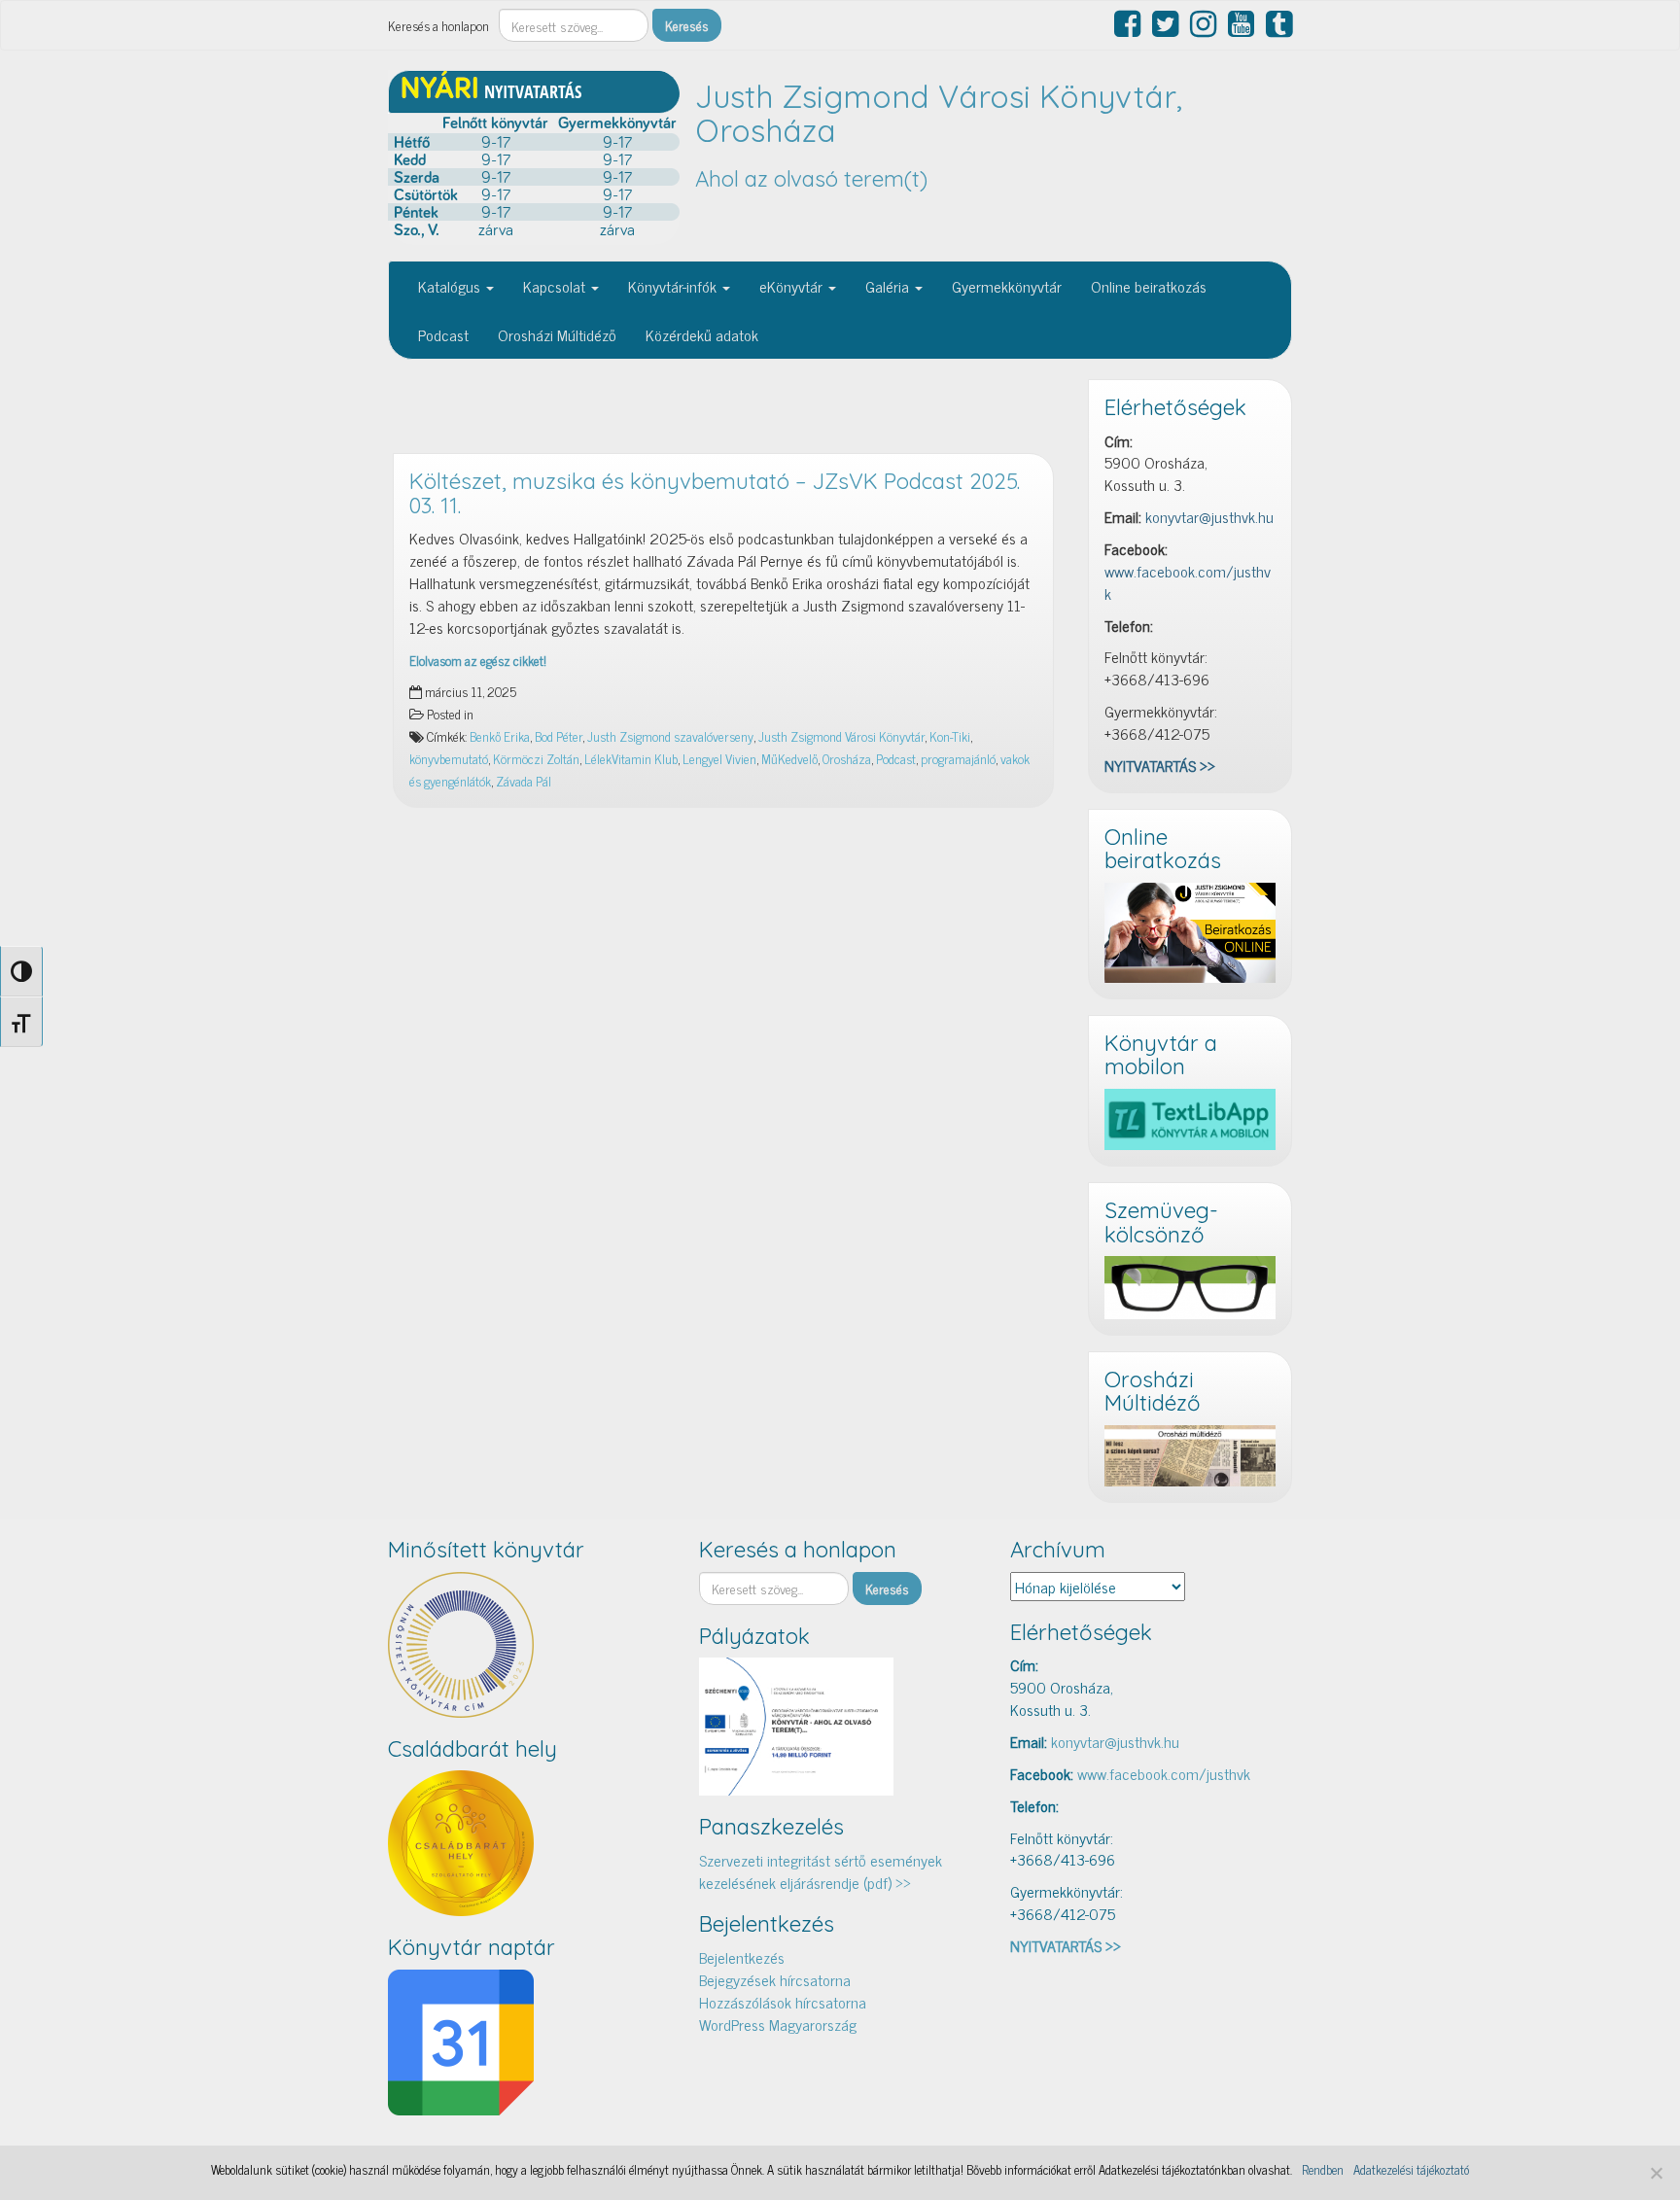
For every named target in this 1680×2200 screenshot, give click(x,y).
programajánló (958, 758)
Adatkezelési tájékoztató (1411, 2170)
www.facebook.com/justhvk (1188, 582)
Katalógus (451, 286)
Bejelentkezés (742, 1957)
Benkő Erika (500, 736)
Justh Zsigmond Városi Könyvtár (841, 736)
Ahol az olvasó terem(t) (811, 179)
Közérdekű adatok (702, 334)
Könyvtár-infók (674, 286)
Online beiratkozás (1149, 286)
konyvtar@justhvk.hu (1209, 516)
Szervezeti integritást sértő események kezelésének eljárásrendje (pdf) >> (821, 1871)
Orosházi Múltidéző (557, 334)
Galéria (889, 286)
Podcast (443, 334)
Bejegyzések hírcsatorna (775, 1979)
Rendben (1323, 2170)
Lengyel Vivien (719, 758)
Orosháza (847, 758)
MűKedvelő (789, 758)
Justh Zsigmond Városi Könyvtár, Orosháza (939, 113)
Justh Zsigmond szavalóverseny (670, 736)
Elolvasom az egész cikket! (478, 660)
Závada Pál (524, 781)
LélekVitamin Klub (631, 758)
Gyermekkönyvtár (1007, 286)
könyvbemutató (449, 758)
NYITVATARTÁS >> (1160, 765)
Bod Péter (559, 736)
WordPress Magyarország (778, 2024)
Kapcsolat (556, 286)
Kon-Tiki (950, 736)
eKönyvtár (793, 286)
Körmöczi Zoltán (536, 758)
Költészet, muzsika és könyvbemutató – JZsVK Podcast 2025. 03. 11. (715, 493)
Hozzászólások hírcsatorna (783, 2002)
